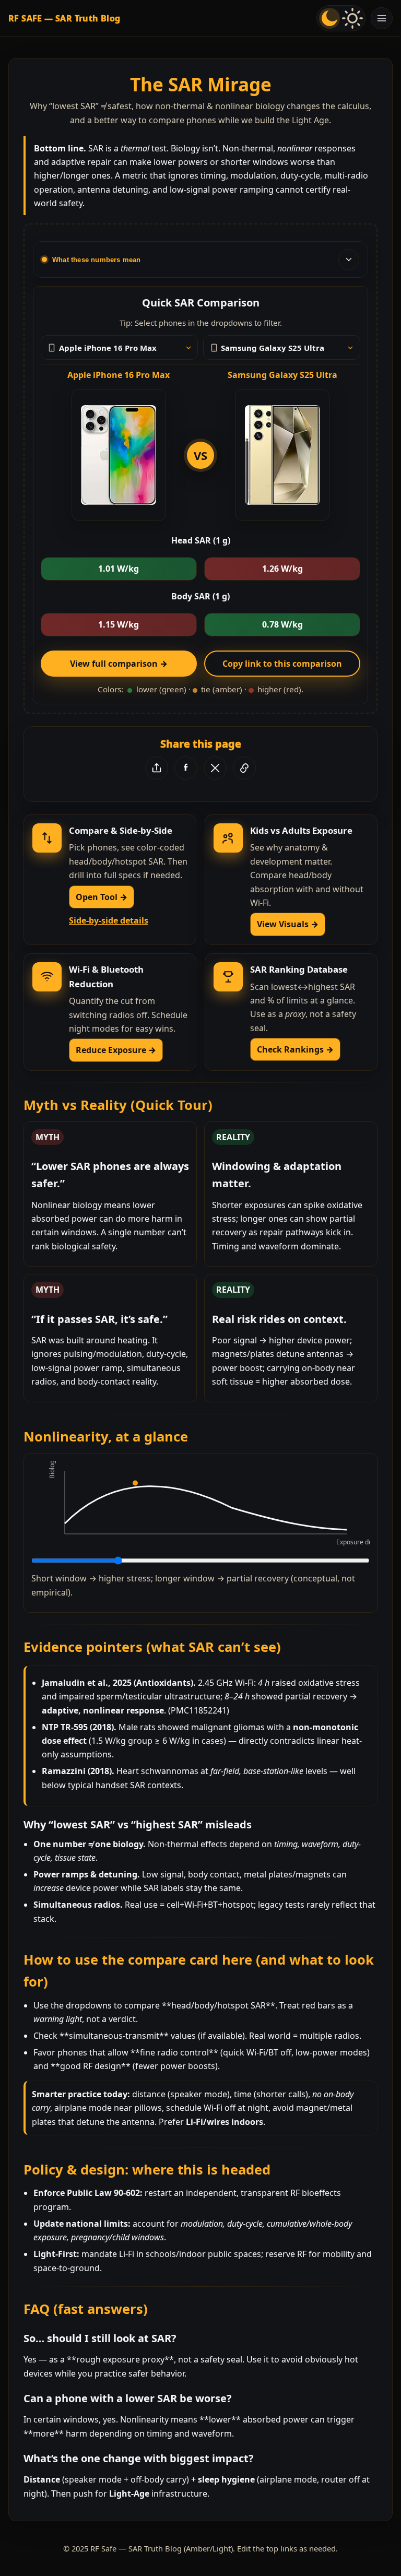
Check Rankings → (295, 1049)
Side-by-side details (109, 920)
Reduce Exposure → (116, 1050)
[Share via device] (157, 768)
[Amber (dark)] (329, 18)
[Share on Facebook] (186, 768)
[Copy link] (244, 768)
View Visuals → (288, 924)
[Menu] (382, 18)
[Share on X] (215, 768)
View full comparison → (119, 664)
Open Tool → (102, 897)
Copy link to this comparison (282, 664)
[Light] (352, 18)
